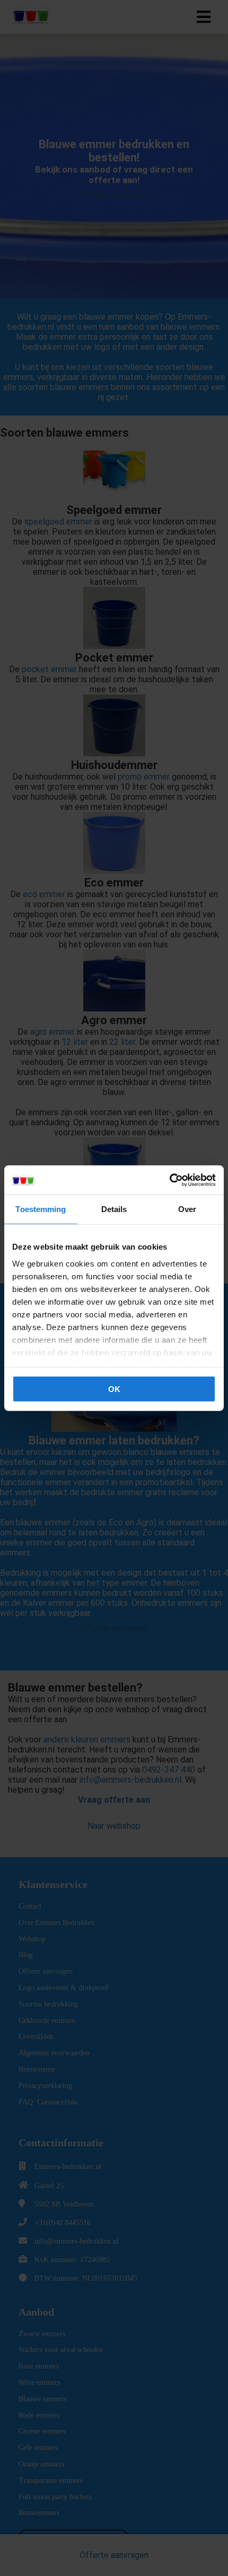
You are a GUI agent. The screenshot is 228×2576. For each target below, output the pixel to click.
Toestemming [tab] (41, 1209)
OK (114, 1389)
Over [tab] (187, 1209)
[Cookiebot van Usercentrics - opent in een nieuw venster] (169, 1180)
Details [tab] (114, 1209)
